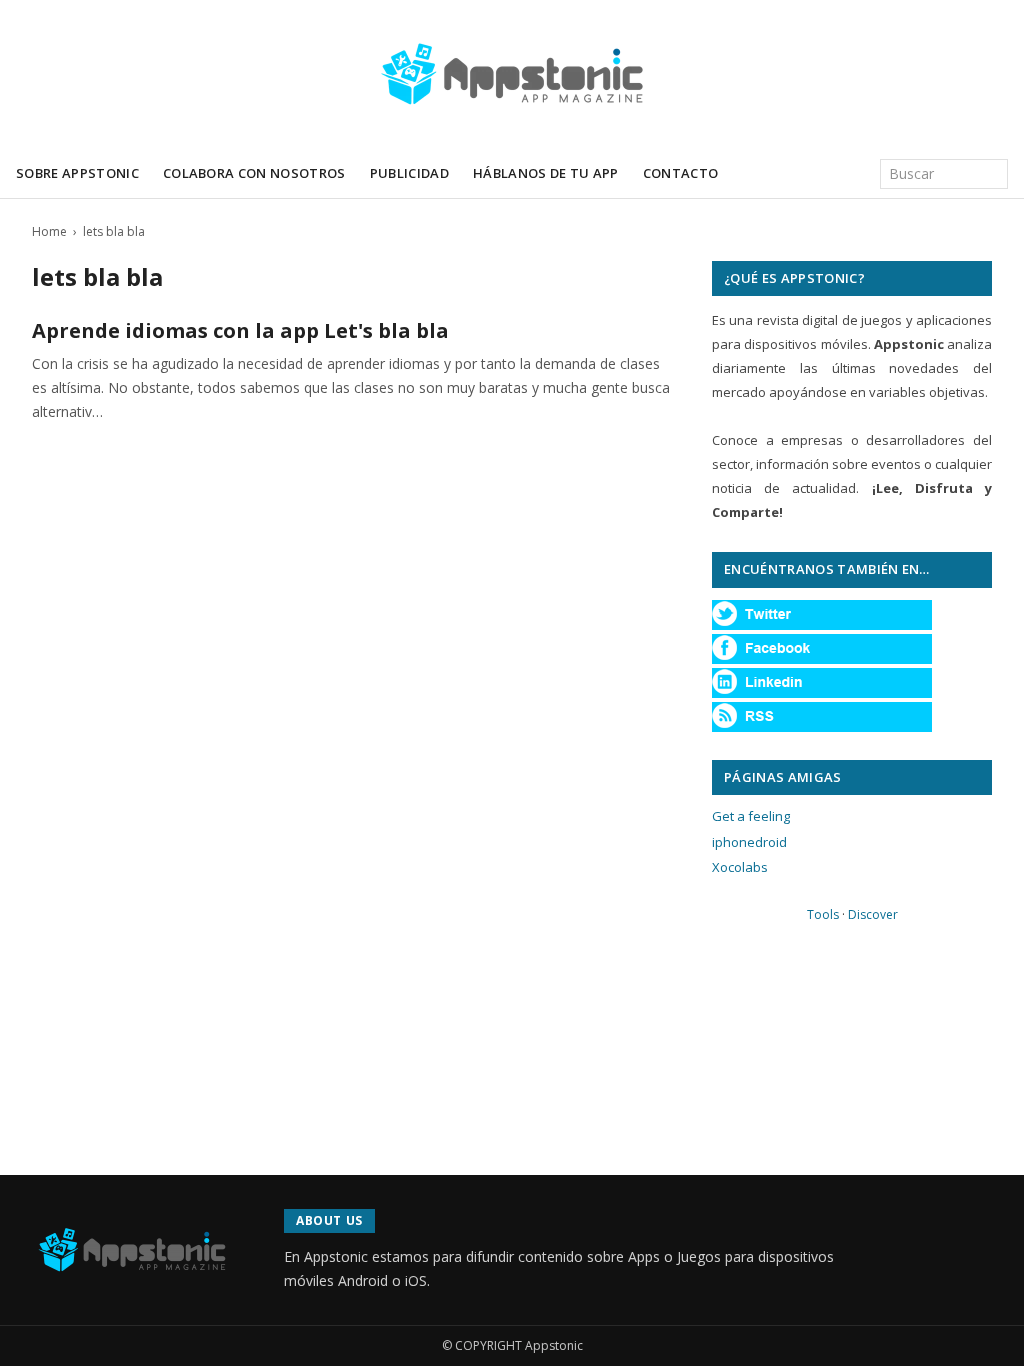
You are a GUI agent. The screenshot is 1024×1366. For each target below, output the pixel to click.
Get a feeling (751, 816)
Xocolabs (740, 867)
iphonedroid (749, 842)
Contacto (681, 173)
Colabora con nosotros (254, 173)
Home (49, 231)
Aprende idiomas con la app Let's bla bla (240, 330)
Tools (823, 914)
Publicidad (409, 173)
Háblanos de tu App (546, 173)
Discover (873, 914)
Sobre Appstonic (77, 173)
